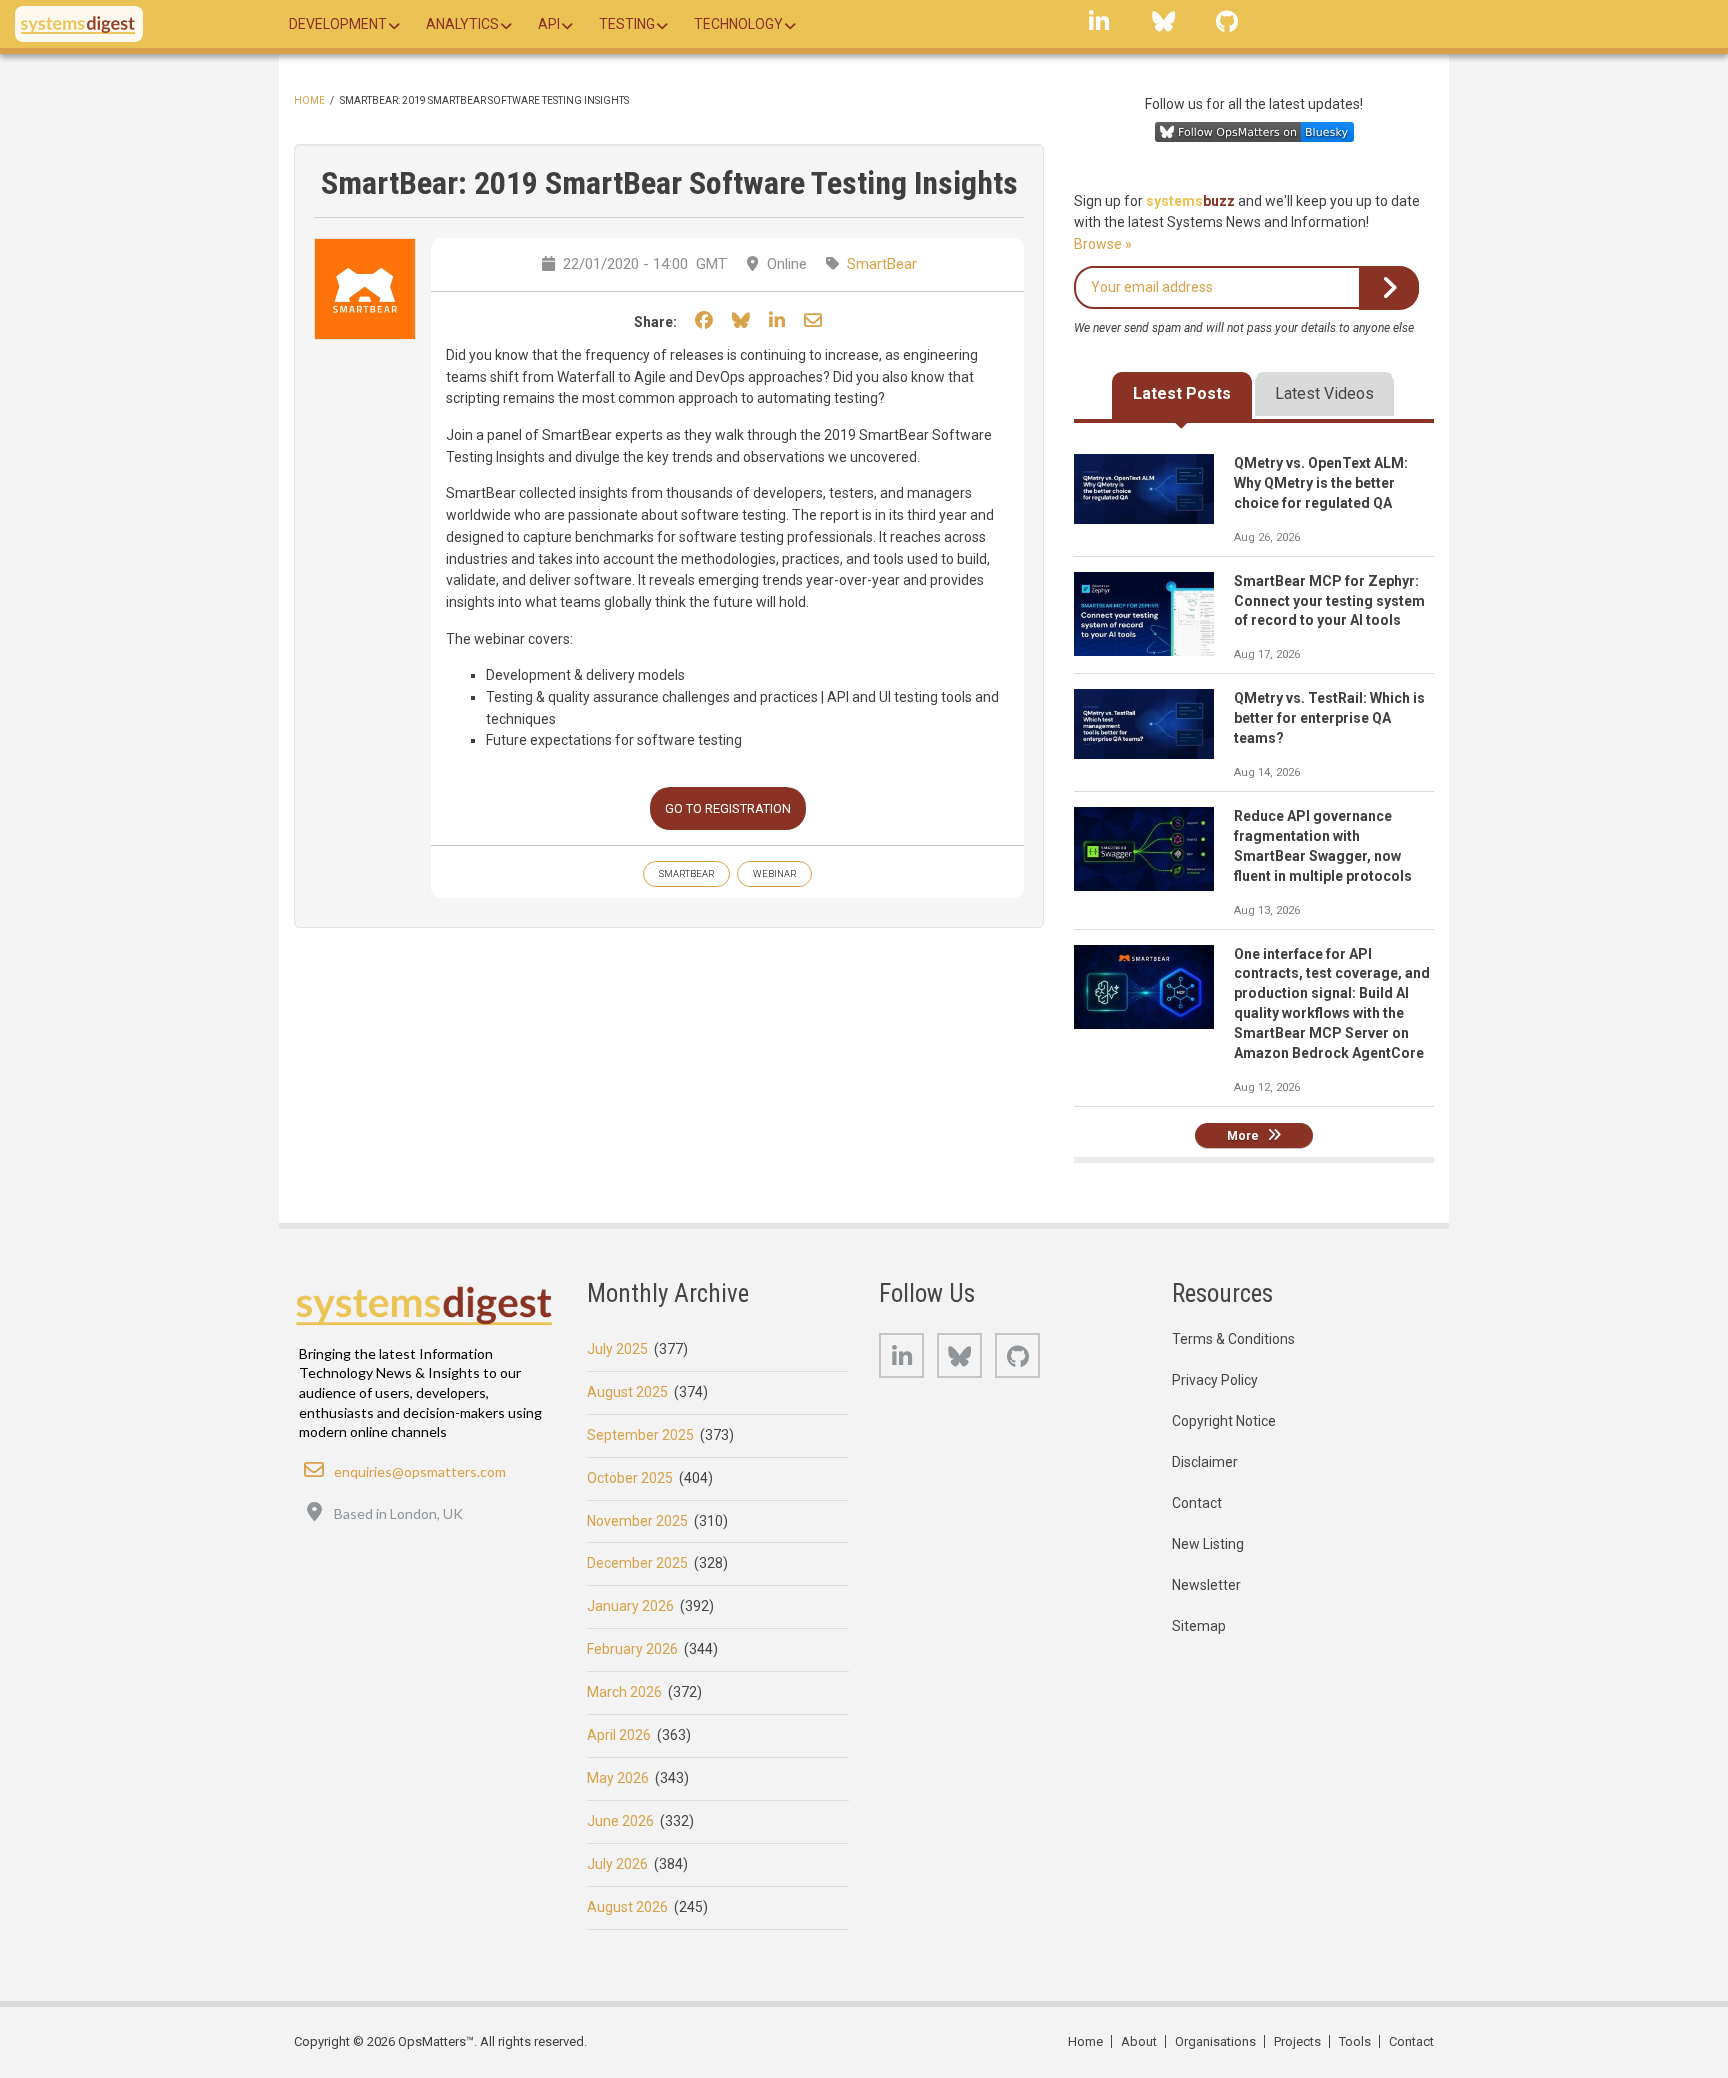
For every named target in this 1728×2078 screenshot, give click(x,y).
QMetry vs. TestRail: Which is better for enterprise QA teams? (1329, 718)
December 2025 (637, 1563)
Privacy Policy (1215, 1380)
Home (309, 100)
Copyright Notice (1224, 1421)
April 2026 (619, 1735)
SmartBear (882, 264)
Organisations (1215, 2041)
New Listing (1208, 1544)
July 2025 (617, 1349)
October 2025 (630, 1478)
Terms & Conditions (1233, 1339)
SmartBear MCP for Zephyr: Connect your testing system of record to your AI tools (1329, 601)
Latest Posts (1182, 393)
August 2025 (627, 1392)
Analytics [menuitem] (462, 24)
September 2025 (640, 1435)
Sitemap (1199, 1626)
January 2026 (630, 1606)
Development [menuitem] (338, 24)
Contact (1197, 1503)
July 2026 (617, 1864)
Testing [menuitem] (627, 24)
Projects (1297, 2041)
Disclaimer (1205, 1462)
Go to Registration (728, 808)
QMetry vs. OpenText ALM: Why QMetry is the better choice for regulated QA (1321, 483)
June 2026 (620, 1821)
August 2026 (627, 1907)
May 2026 (618, 1778)
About (1139, 2041)
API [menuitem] (549, 24)
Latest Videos (1324, 393)
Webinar (774, 873)
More (1243, 1136)
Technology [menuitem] (738, 24)
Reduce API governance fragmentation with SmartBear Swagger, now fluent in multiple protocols (1323, 846)
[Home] (79, 24)
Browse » (1103, 244)
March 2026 (624, 1692)
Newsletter (1206, 1585)
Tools (1355, 2041)
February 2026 (632, 1649)
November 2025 (637, 1521)
